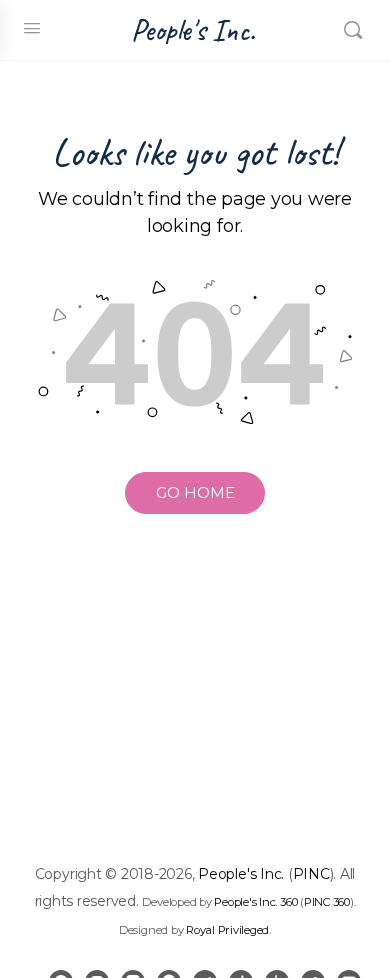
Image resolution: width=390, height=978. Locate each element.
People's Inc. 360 (255, 902)
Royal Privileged (227, 930)
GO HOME (195, 492)
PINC (311, 874)
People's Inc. (193, 30)
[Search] (353, 30)
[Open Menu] (32, 28)
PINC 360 (327, 902)
